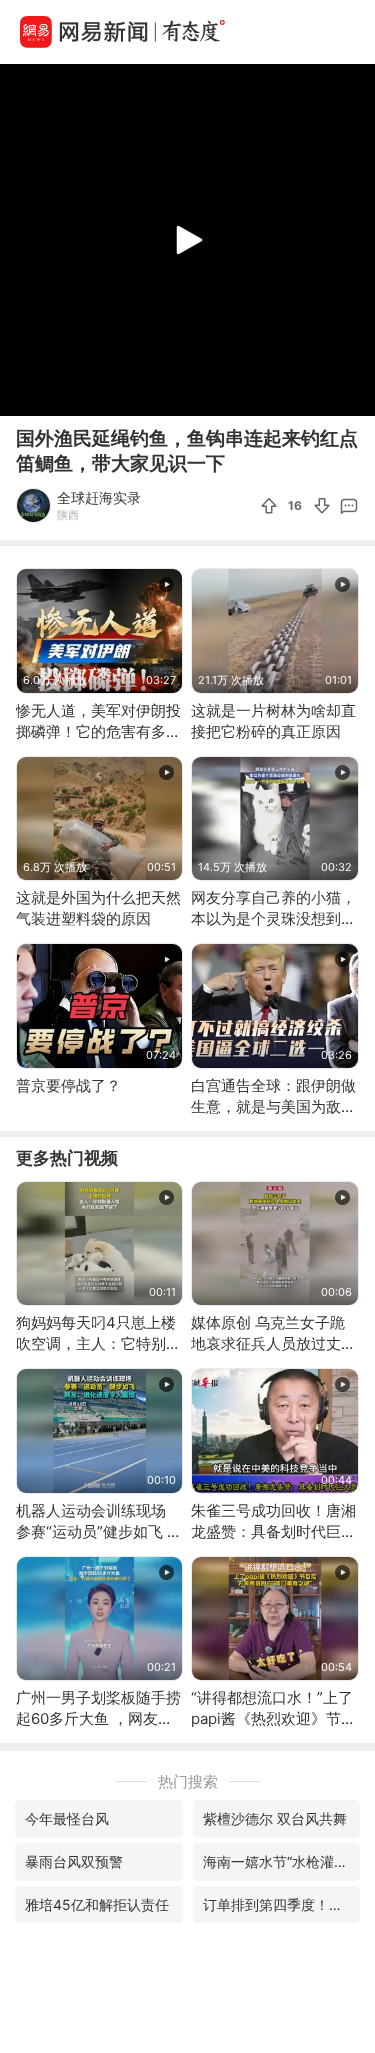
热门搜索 (188, 1781)
